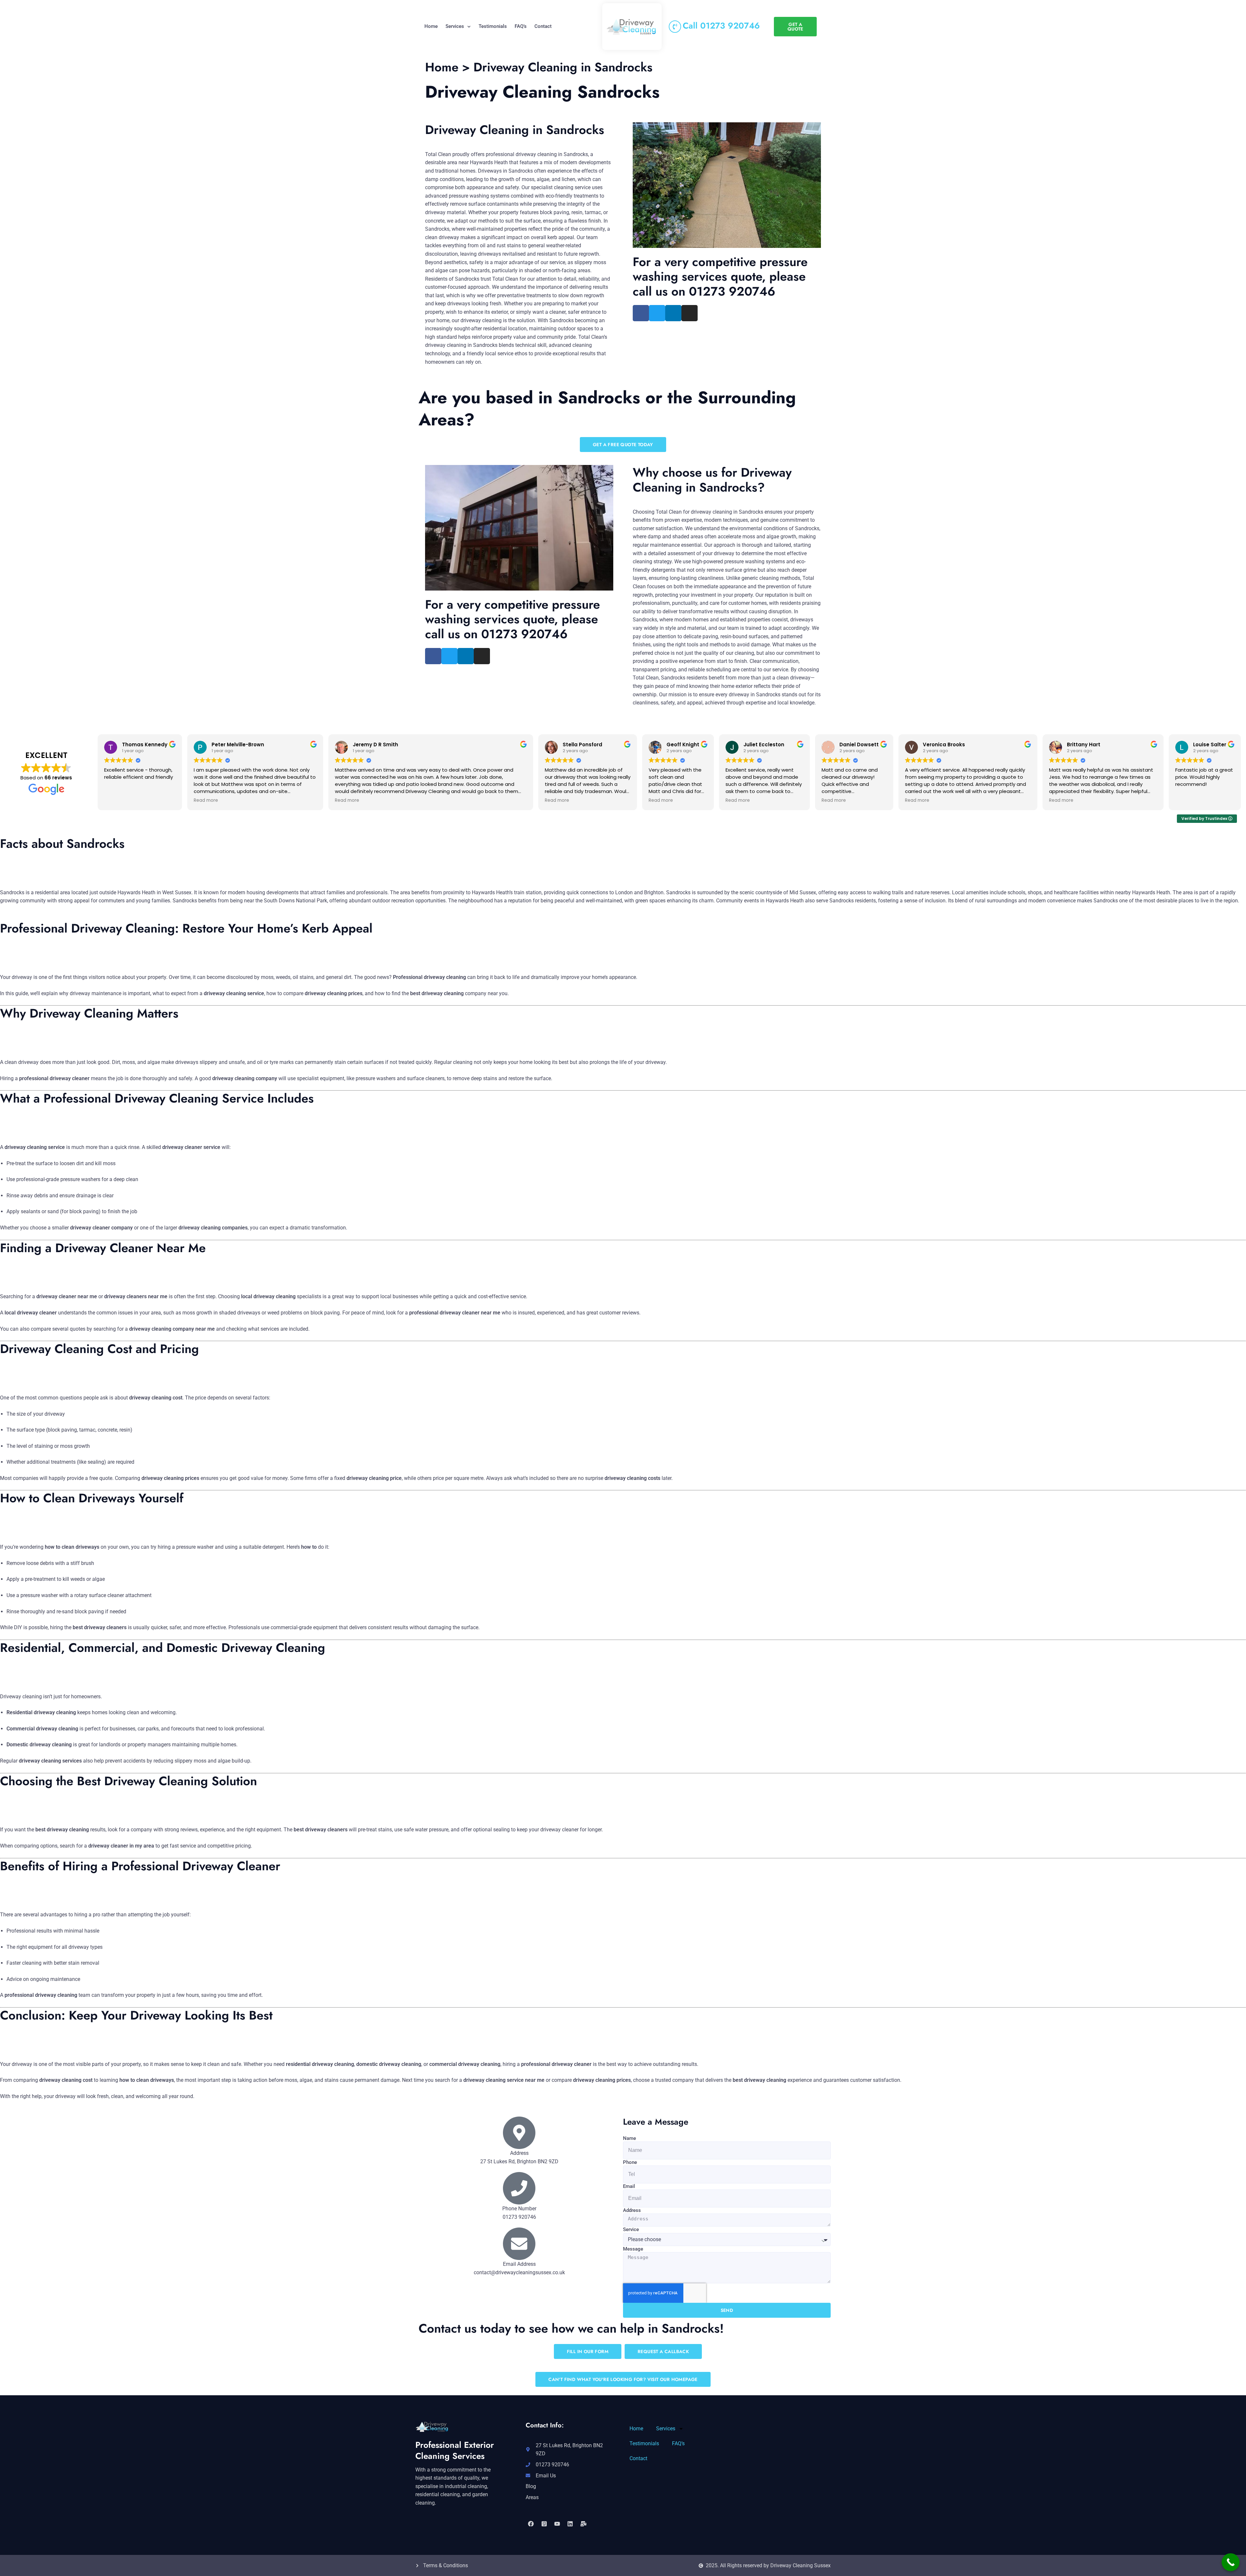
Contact (543, 26)
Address (632, 2210)
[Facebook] (531, 2523)
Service (631, 2229)
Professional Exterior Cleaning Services (455, 2450)
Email (629, 2186)
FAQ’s (521, 26)
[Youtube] (557, 2523)
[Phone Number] (519, 2188)
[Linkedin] (570, 2523)
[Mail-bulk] (583, 2523)
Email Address (519, 2264)
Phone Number (519, 2209)
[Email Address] (519, 2244)
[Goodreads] (544, 2523)
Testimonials (493, 26)
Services (455, 26)
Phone (630, 2162)
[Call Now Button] (1231, 2562)
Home (431, 26)
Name (629, 2138)
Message (633, 2249)
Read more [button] (206, 800)
